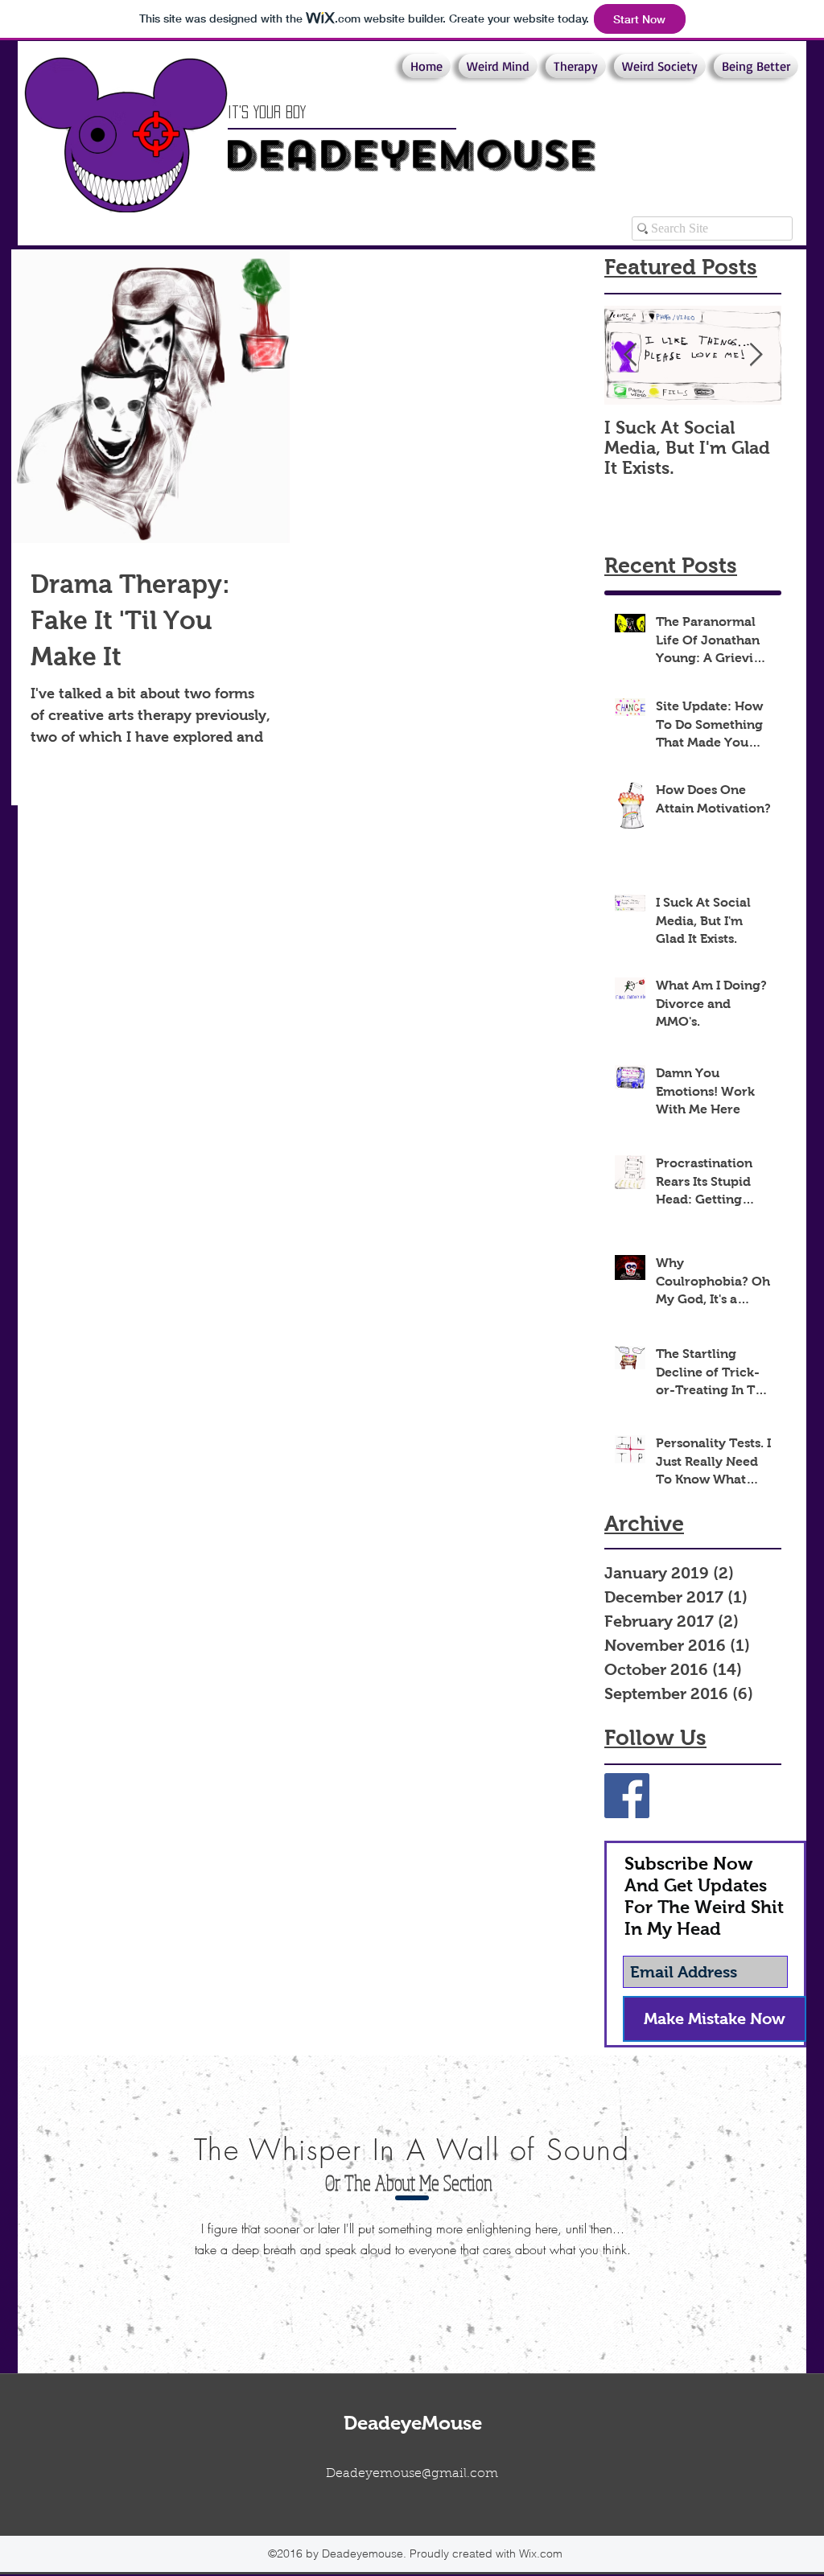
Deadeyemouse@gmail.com (412, 2474)
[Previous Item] (630, 355)
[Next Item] (756, 355)
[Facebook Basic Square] (627, 1796)
